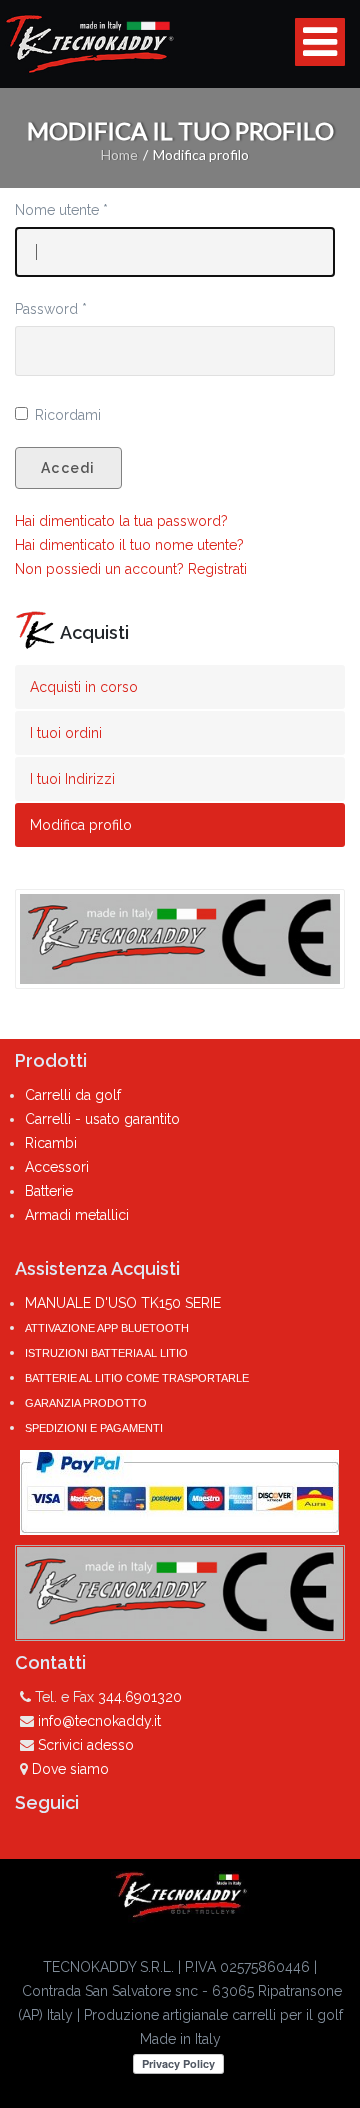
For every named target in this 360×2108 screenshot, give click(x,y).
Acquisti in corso (84, 687)
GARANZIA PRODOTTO (86, 1403)
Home (119, 154)
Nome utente (61, 210)
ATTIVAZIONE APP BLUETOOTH (107, 1328)
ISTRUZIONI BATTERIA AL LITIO (106, 1353)
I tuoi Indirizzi (72, 779)
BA (31, 1378)
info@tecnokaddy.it (99, 1721)
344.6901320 (140, 1697)
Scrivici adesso (86, 1745)
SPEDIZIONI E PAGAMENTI (94, 1428)
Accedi (68, 468)
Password (51, 309)
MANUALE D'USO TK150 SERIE (123, 1303)
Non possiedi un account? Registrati (131, 569)
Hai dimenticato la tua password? (121, 521)
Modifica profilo (81, 825)
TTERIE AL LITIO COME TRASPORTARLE (143, 1378)
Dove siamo (70, 1769)
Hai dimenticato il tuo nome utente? (129, 545)
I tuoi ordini (66, 733)
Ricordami (68, 415)
